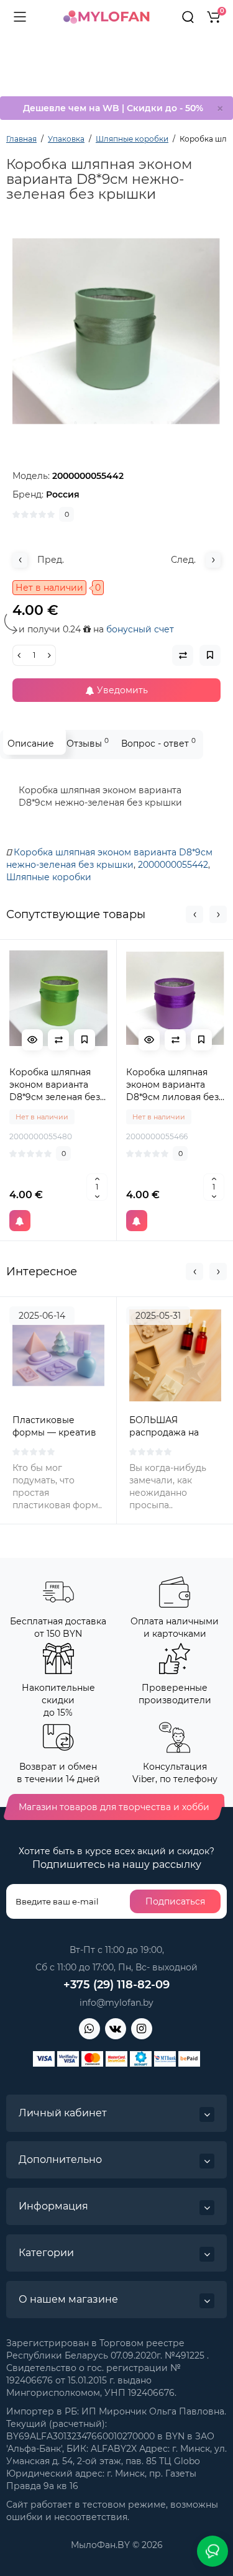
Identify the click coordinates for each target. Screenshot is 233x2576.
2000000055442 (173, 865)
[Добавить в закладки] (85, 1040)
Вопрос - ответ (158, 743)
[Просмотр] (32, 1040)
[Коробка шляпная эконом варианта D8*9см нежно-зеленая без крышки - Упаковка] (116, 331)
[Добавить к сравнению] (58, 1040)
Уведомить (121, 690)
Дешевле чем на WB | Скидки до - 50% (113, 108)
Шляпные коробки (49, 877)
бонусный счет (140, 629)
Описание (31, 744)
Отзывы (88, 743)
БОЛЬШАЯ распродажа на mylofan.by (164, 1432)
